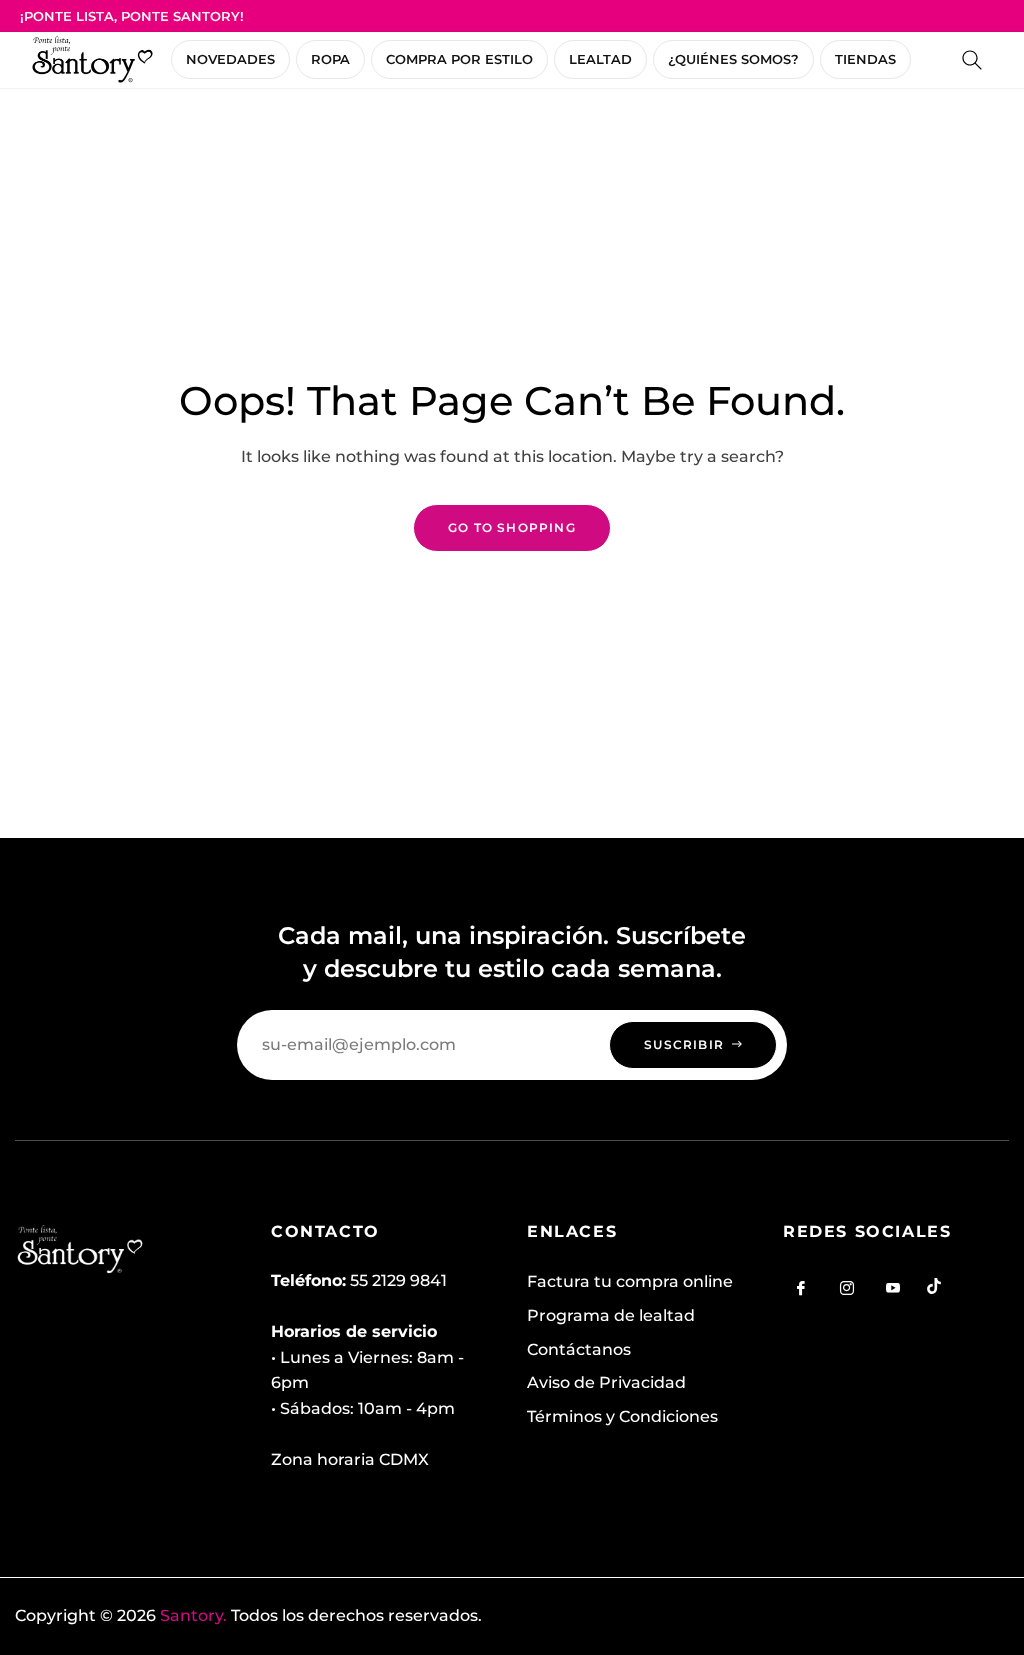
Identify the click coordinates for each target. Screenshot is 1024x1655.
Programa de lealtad (611, 1315)
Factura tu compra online (630, 1281)
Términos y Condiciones (622, 1416)
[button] (972, 60)
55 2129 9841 (398, 1280)
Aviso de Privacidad (606, 1382)
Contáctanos (579, 1349)
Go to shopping (512, 527)
